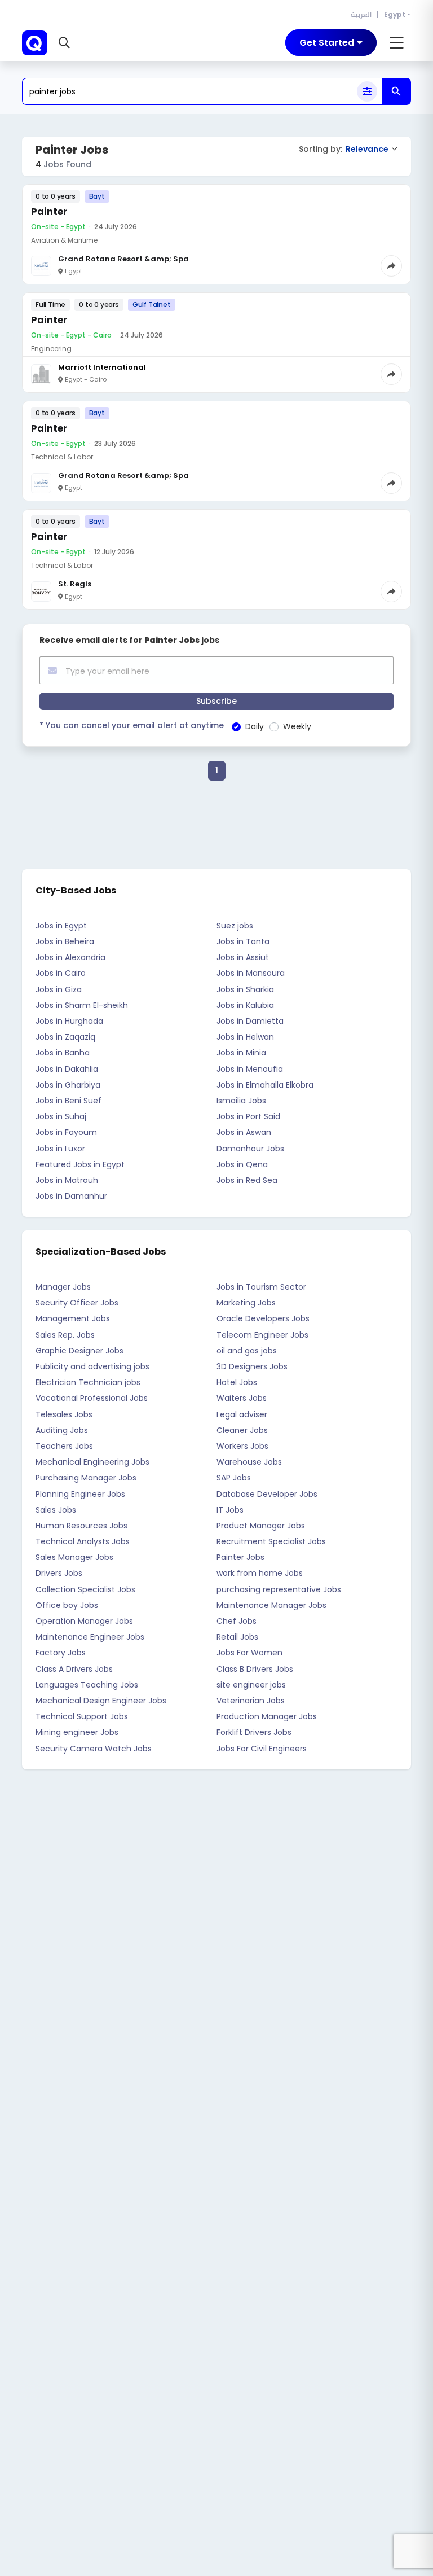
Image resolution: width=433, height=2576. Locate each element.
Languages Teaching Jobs (87, 1685)
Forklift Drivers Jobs (254, 1732)
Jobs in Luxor (60, 1149)
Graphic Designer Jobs (79, 1351)
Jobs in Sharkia (245, 989)
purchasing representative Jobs (279, 1589)
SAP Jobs (234, 1478)
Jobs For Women (249, 1653)
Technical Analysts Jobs (83, 1541)
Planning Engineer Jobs (80, 1494)
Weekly (297, 726)
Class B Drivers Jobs (255, 1669)
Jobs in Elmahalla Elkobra (265, 1085)
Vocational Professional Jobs (92, 1398)
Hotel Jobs (237, 1382)
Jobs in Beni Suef (69, 1101)
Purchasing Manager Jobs (86, 1478)
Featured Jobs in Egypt (80, 1164)
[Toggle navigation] (397, 43)
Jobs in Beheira (65, 941)
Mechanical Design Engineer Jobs (101, 1701)
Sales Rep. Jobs (65, 1335)
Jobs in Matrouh (67, 1180)
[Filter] (367, 91)
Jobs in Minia (241, 1053)
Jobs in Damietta (250, 1021)
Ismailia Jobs (241, 1101)
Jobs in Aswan (244, 1132)
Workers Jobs (242, 1446)
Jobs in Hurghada (69, 1021)
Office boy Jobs (67, 1605)
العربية (361, 14)
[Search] (396, 91)
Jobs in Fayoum (66, 1132)
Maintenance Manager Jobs (271, 1605)
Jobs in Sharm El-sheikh (82, 1005)
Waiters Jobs (242, 1398)
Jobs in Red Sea (247, 1180)
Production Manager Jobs (267, 1716)
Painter (49, 212)
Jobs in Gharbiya (68, 1085)
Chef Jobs (237, 1621)
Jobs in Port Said (248, 1116)
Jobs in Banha (63, 1053)
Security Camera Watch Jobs (94, 1749)
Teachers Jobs (64, 1446)
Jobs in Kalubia (245, 1005)
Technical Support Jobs (82, 1716)
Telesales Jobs (64, 1414)
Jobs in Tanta (243, 941)
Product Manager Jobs (261, 1526)
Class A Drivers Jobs (74, 1669)
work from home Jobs (260, 1573)
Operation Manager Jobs (84, 1621)
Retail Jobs (237, 1637)
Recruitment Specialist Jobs (271, 1541)
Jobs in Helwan (245, 1037)
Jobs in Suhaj (61, 1116)
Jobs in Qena (242, 1164)
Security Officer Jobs (77, 1303)
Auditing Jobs (62, 1430)
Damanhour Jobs (250, 1149)
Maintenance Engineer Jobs (90, 1637)
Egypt (395, 14)
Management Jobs (73, 1318)
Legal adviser (242, 1414)
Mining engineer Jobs (77, 1732)
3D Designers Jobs (252, 1366)
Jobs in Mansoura (251, 973)
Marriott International (102, 367)
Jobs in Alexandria (70, 957)
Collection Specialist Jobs (85, 1589)
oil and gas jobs (247, 1351)
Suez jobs (235, 926)
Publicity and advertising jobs (92, 1366)
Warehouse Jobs (249, 1462)
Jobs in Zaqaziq (65, 1037)
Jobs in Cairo (61, 973)
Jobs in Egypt (61, 926)
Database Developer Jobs (267, 1494)
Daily (255, 726)
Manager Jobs (63, 1287)
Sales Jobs (56, 1510)
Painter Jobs (240, 1557)
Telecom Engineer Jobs (262, 1335)
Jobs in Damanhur (71, 1196)
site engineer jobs (251, 1685)
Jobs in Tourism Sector (261, 1287)
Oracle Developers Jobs (263, 1318)
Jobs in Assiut (243, 957)
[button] (66, 43)
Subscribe (216, 701)
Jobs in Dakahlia (67, 1069)
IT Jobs (230, 1510)
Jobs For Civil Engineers (262, 1749)
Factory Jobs (61, 1653)
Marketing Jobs (246, 1303)
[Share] (391, 266)
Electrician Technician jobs (88, 1382)
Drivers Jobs (59, 1573)
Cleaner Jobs (242, 1430)
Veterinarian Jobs (251, 1701)
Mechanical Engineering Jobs (92, 1462)
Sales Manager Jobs (74, 1557)
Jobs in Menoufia (250, 1069)
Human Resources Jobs (81, 1526)
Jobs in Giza (59, 989)
